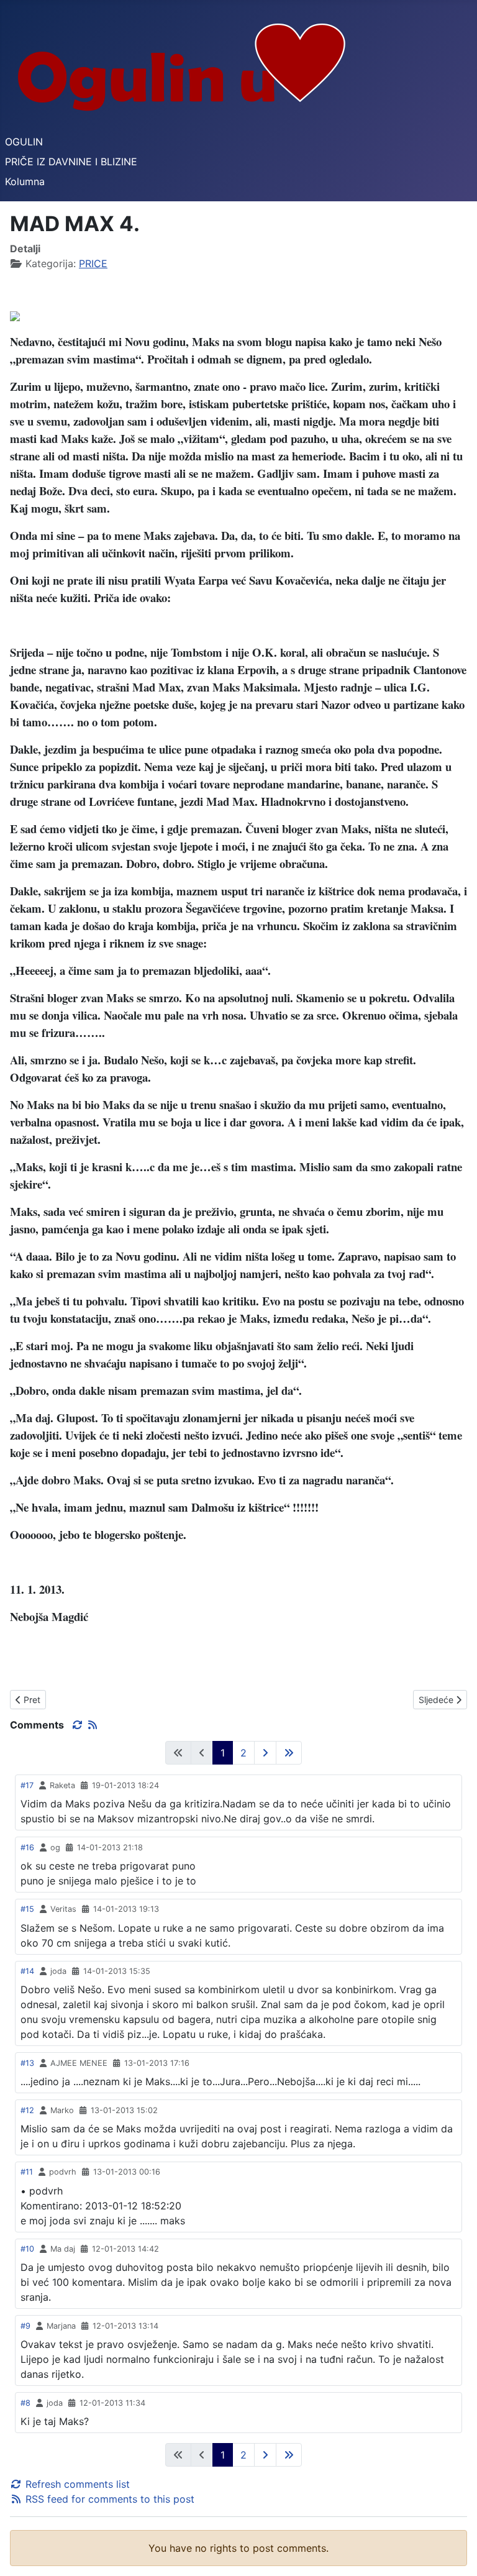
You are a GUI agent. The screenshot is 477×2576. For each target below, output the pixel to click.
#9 (25, 2326)
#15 (27, 1909)
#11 (27, 2172)
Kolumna (25, 181)
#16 (27, 1848)
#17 (27, 1785)
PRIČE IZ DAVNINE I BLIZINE (71, 162)
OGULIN (24, 142)
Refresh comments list (76, 2484)
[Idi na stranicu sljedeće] (265, 1753)
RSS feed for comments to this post (108, 2499)
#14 (27, 1971)
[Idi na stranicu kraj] (289, 1753)
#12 (27, 2110)
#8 (25, 2403)
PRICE (93, 263)
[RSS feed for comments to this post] (93, 1725)
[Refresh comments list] (79, 1725)
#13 (27, 2063)
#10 (27, 2249)
